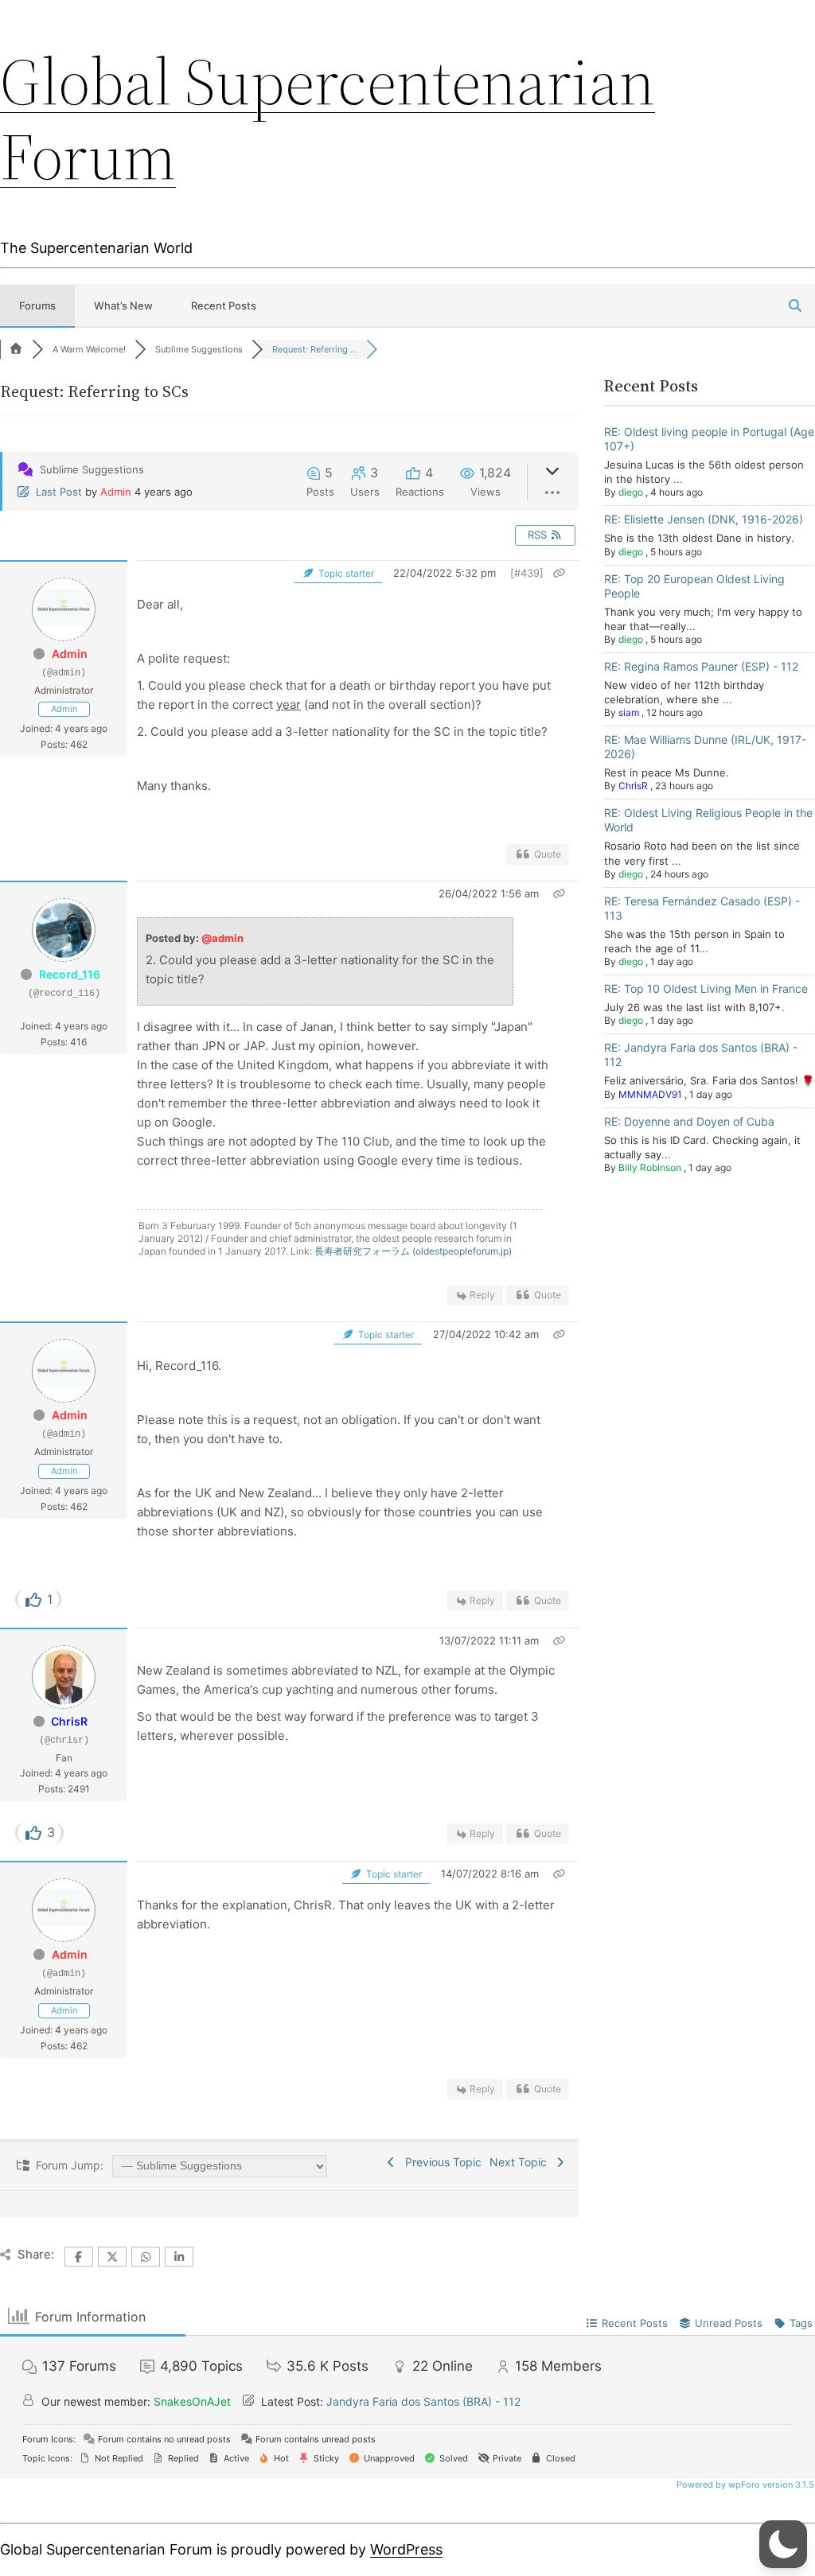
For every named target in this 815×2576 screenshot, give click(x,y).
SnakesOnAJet (192, 2401)
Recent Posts (224, 305)
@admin (222, 938)
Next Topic (521, 2162)
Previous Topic (440, 2162)
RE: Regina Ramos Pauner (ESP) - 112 (701, 666)
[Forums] (16, 349)
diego (631, 492)
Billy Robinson (650, 1167)
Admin (116, 492)
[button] (783, 2544)
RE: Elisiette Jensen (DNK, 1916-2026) (704, 519)
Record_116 (70, 974)
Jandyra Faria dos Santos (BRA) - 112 (423, 2401)
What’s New (123, 305)
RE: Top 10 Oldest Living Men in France (706, 988)
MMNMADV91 (650, 1094)
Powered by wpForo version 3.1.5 (744, 2485)
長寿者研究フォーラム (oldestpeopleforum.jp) (413, 1251)
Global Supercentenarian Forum (328, 119)
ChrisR (69, 1721)
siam (629, 712)
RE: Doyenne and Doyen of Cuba (689, 1121)
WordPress (406, 2549)
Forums (37, 305)
